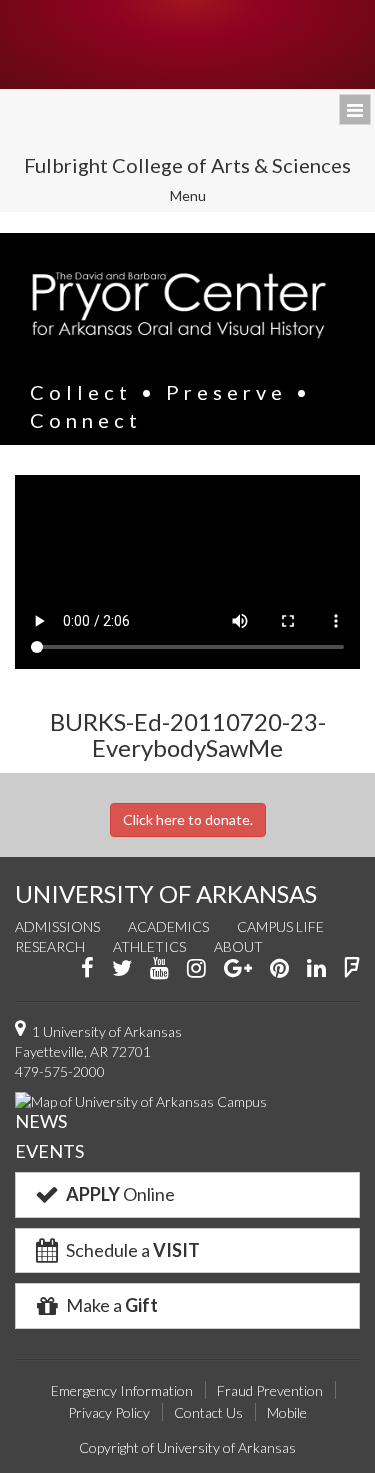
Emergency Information (122, 1390)
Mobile (287, 1412)
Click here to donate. (188, 819)
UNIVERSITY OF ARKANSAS (166, 893)
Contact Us (208, 1412)
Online (120, 1194)
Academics (168, 926)
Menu (201, 198)
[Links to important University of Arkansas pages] (355, 109)
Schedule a (131, 1250)
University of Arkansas (187, 44)
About (238, 946)
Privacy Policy (109, 1412)
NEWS (41, 1121)
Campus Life (280, 926)
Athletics (149, 946)
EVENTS (49, 1151)
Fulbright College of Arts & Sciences (187, 165)
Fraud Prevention (270, 1390)
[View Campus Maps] (141, 1100)
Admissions (57, 926)
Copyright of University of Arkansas (187, 1447)
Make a (110, 1305)
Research (50, 946)
